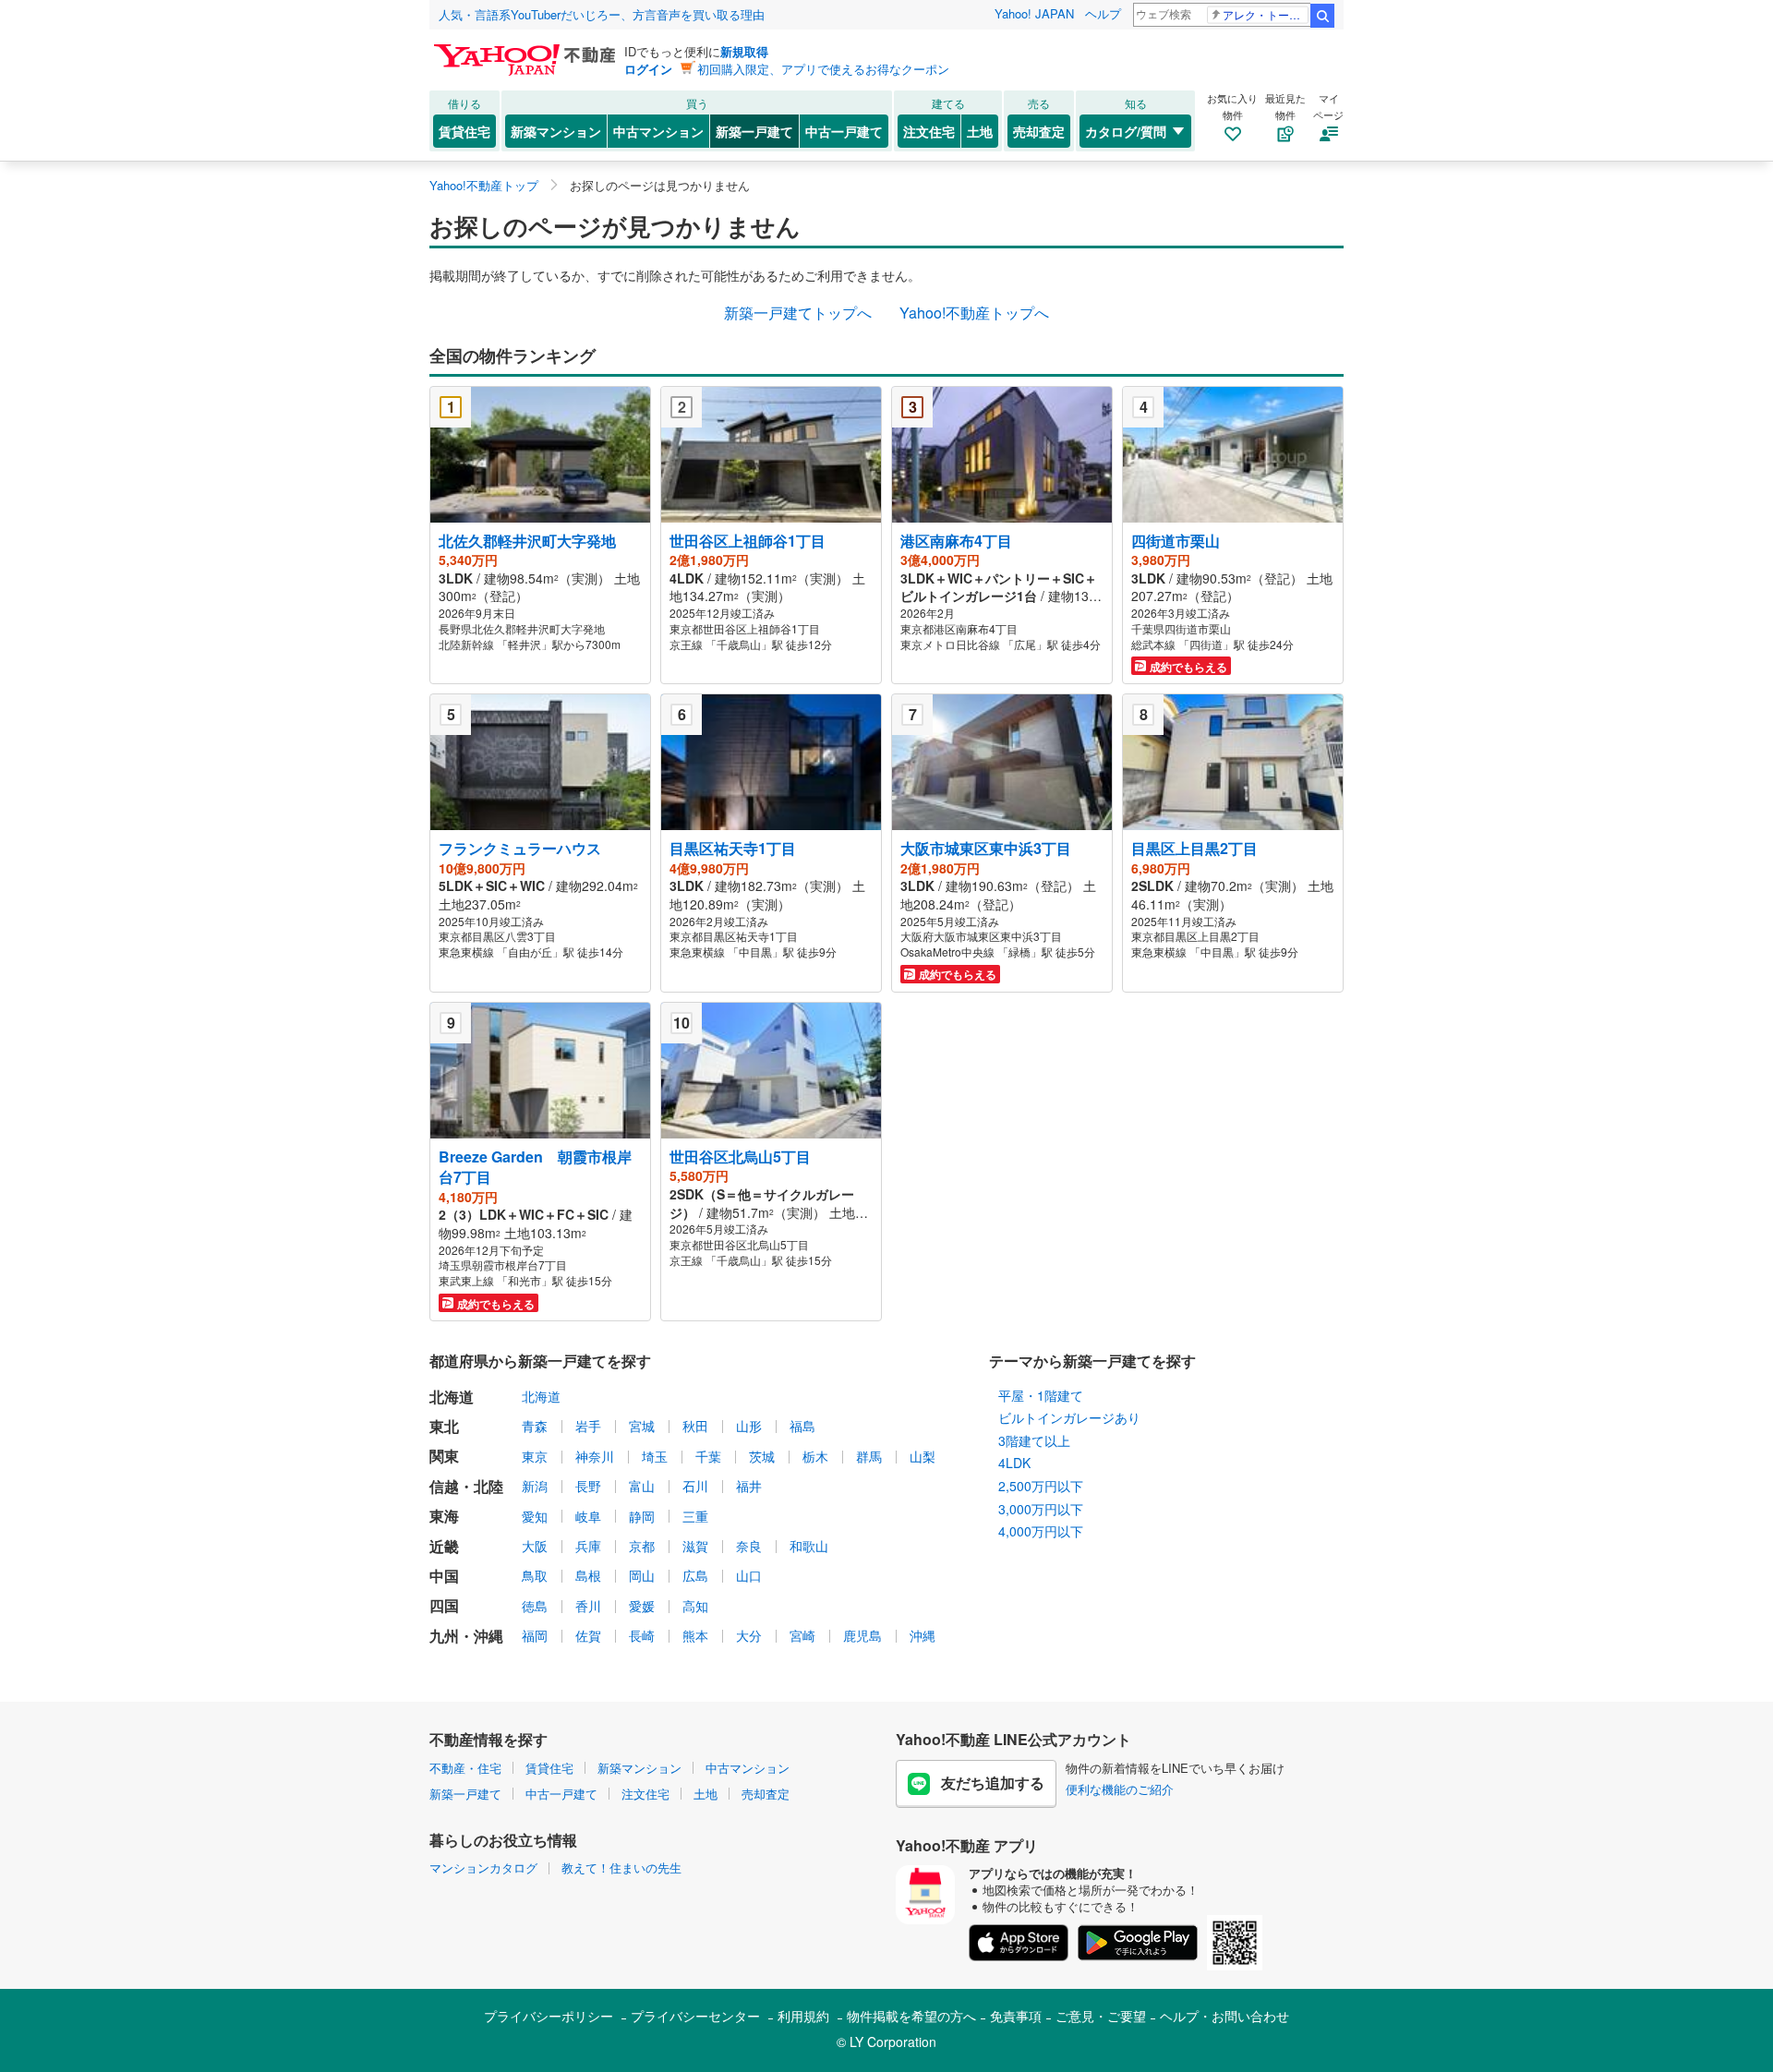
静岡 (642, 1516)
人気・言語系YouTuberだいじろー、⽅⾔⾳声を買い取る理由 (602, 14)
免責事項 (1016, 2016)
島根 (588, 1575)
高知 (695, 1606)
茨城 (762, 1456)
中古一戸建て (844, 131)
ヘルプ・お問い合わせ (1224, 2016)
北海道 (541, 1396)
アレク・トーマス (1266, 14)
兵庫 (588, 1546)
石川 (695, 1486)
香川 (588, 1606)
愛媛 (642, 1606)
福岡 (535, 1635)
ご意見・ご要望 (1101, 2016)
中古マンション (658, 131)
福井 (749, 1486)
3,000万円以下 (1041, 1509)
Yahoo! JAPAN (1034, 13)
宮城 (642, 1426)
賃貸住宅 (464, 131)
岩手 (588, 1426)
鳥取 (535, 1575)
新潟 (535, 1486)
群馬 (869, 1456)
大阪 (535, 1546)
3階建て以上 (1034, 1440)
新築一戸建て (754, 131)
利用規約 (803, 2016)
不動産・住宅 (465, 1768)
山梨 (923, 1456)
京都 (642, 1546)
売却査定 (1039, 131)
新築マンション (556, 131)
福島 (802, 1426)
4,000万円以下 (1041, 1531)
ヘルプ (1103, 13)
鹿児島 (862, 1635)
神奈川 (595, 1456)
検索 (1322, 16)
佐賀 (588, 1635)
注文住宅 (929, 131)
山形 (749, 1426)
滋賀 (695, 1546)
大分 (749, 1635)
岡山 (642, 1575)
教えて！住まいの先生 (621, 1867)
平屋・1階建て (1041, 1395)
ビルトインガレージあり (1069, 1417)
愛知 (535, 1516)
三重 (695, 1516)
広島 (695, 1575)
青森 (535, 1426)
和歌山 (809, 1546)
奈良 (749, 1546)
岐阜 (588, 1516)
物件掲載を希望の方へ (911, 2016)
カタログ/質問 (1126, 131)
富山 (642, 1486)
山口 (749, 1575)
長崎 (642, 1635)
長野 (588, 1486)
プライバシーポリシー (549, 2016)
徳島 (535, 1606)
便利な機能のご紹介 (1120, 1789)
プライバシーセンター (695, 2016)
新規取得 (744, 51)
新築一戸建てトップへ (798, 313)
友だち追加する (993, 1783)
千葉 (708, 1456)
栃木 (815, 1456)
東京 (535, 1456)
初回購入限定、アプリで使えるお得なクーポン (823, 69)
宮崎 (802, 1635)
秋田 (695, 1426)
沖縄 (923, 1635)
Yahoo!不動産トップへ (974, 313)
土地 (980, 131)
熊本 (695, 1635)
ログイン (648, 69)
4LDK (1014, 1463)
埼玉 (655, 1456)
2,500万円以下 (1041, 1486)
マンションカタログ (483, 1867)
